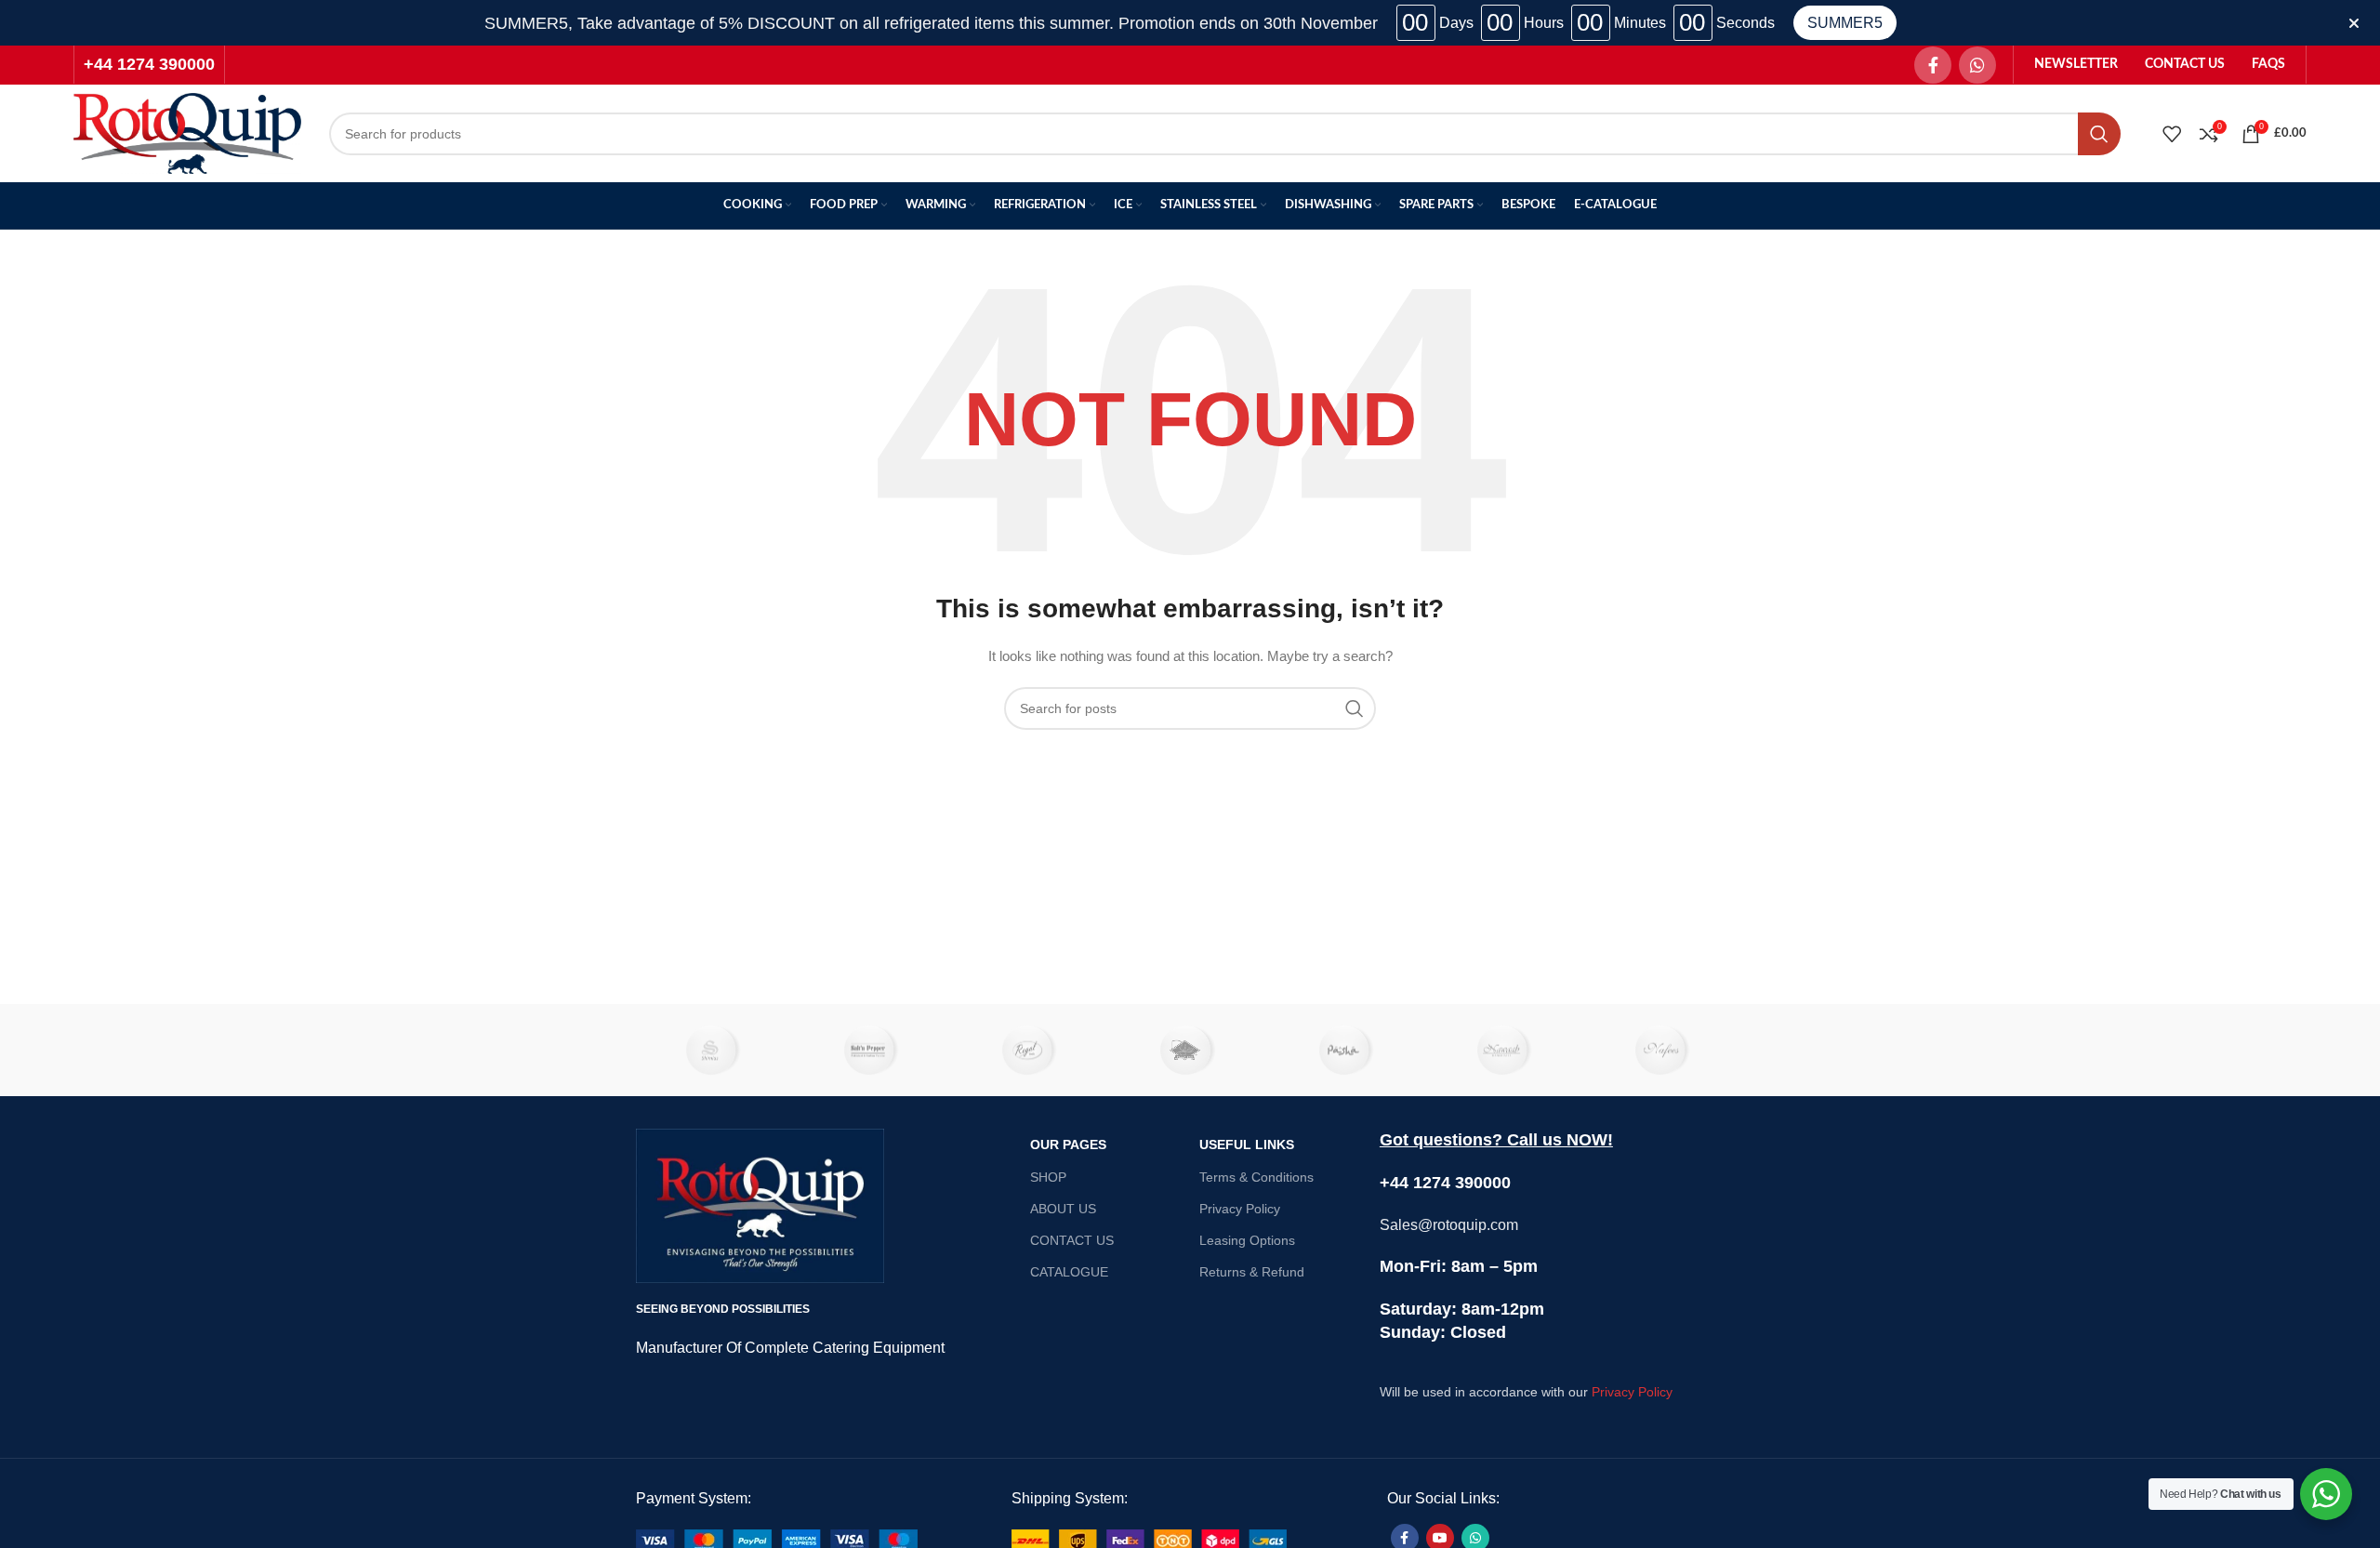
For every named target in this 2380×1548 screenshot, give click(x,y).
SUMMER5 (1845, 23)
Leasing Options (1247, 1240)
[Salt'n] (873, 1051)
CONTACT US (1072, 1240)
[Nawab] (1506, 1051)
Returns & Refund (1252, 1272)
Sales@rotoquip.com (1449, 1225)
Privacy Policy (1240, 1209)
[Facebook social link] (1933, 65)
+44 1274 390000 (149, 64)
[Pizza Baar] (1190, 1051)
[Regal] (1032, 1051)
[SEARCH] (2099, 134)
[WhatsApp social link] (1977, 65)
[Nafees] (1665, 1051)
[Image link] (777, 1540)
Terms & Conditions (1256, 1177)
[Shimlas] (715, 1051)
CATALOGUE (1069, 1272)
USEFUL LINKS (1247, 1144)
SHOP (1048, 1177)
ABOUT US (1063, 1209)
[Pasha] (1348, 1051)
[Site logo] (187, 132)
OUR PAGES (1068, 1144)
